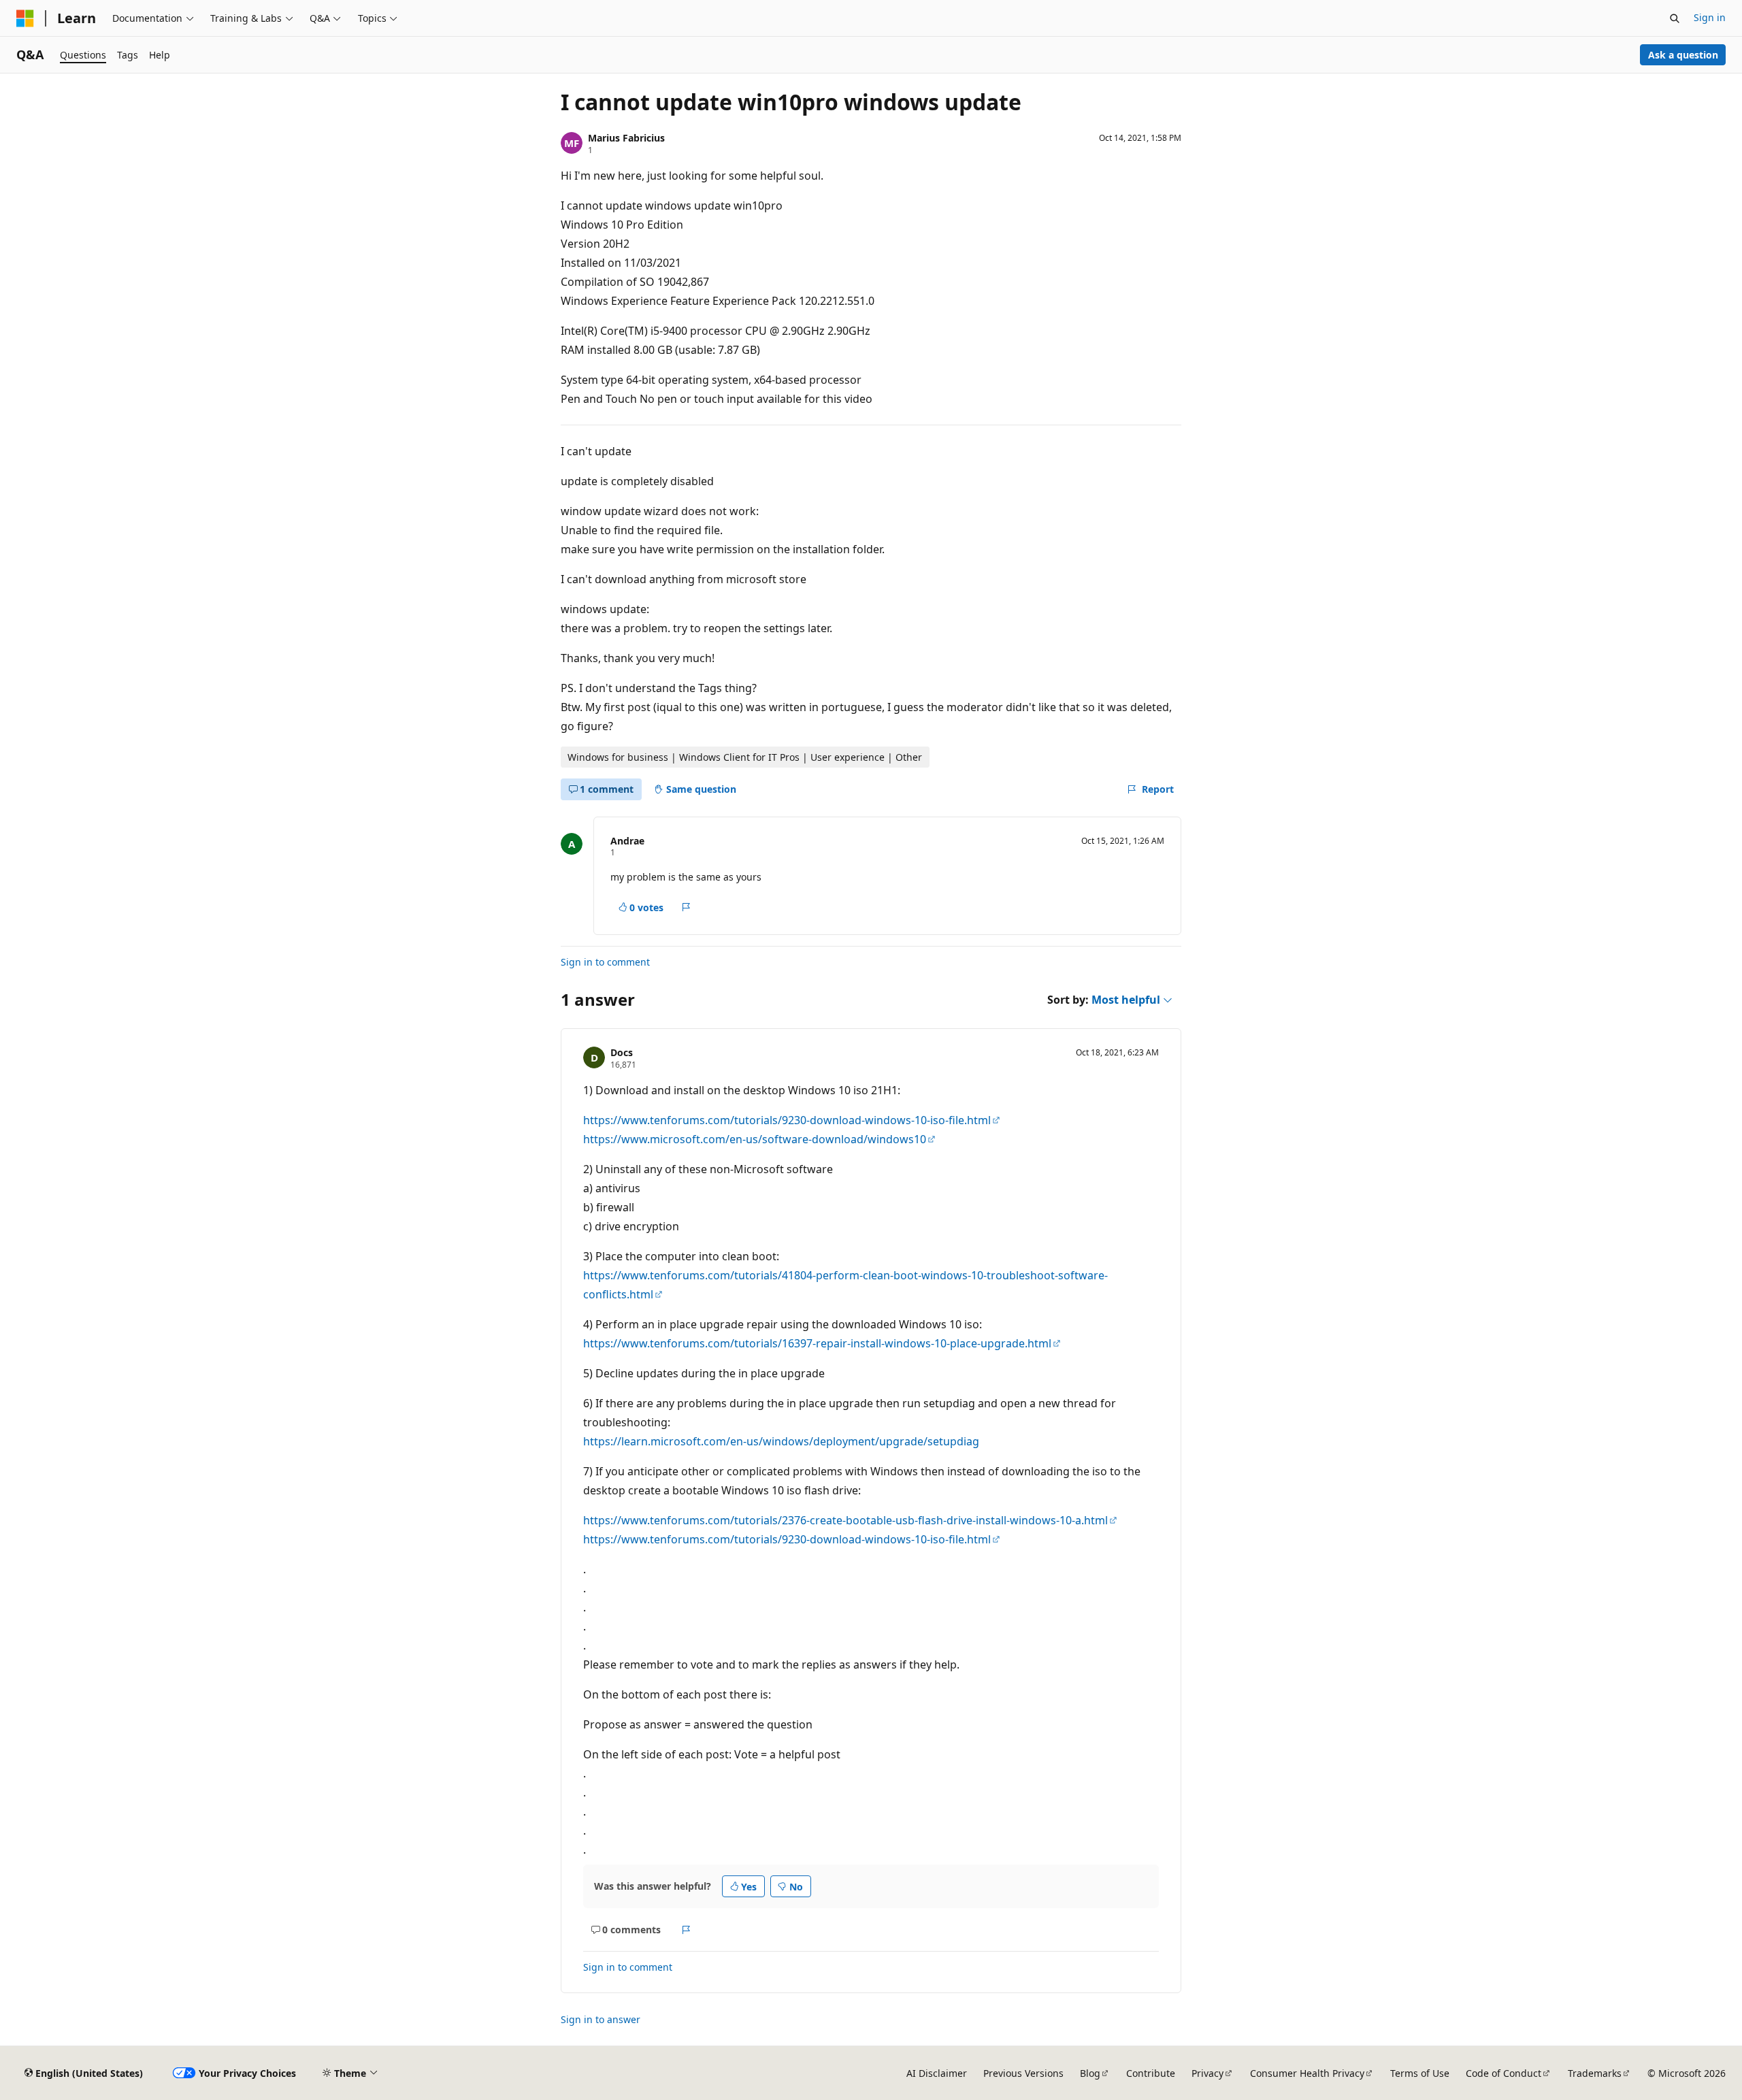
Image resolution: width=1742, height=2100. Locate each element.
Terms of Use (1420, 2073)
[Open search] (1675, 18)
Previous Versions (1023, 2073)
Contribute (1151, 2073)
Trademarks (1595, 2073)
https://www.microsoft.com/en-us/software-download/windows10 (755, 1139)
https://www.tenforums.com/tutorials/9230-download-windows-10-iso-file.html (787, 1120)
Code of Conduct (1503, 2073)
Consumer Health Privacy (1307, 2073)
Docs (622, 1052)
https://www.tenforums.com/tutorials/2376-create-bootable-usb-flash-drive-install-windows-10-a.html (845, 1520)
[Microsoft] (25, 18)
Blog (1090, 2073)
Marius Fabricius (626, 138)
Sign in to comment (605, 962)
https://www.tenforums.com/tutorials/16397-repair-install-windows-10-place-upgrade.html (817, 1343)
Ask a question (1683, 55)
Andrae (627, 841)
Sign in (1710, 17)
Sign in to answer (601, 2019)
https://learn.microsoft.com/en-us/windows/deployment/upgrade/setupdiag (781, 1441)
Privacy (1207, 2073)
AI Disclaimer (937, 2073)
